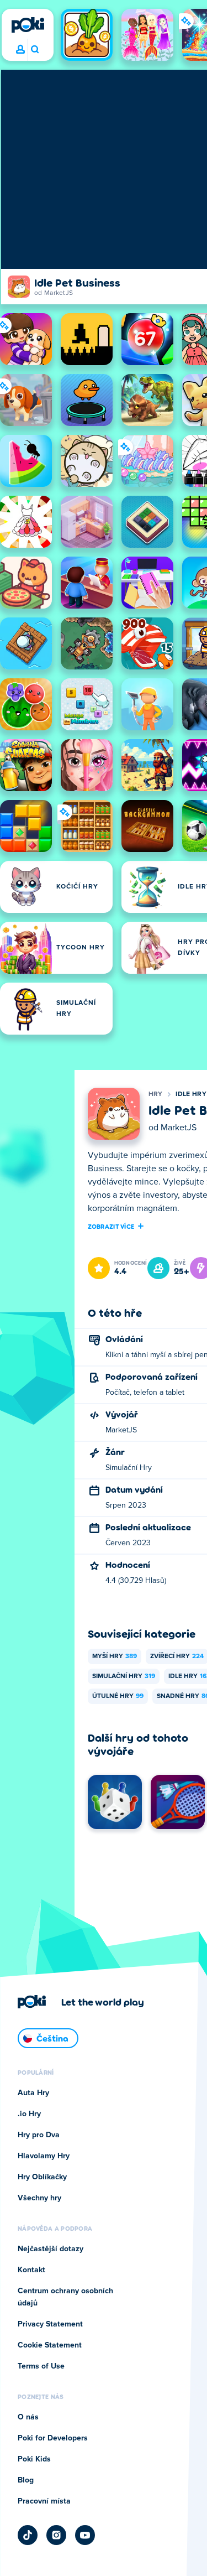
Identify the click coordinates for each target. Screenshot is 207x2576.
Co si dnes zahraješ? (34, 50)
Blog (26, 2480)
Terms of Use (41, 2366)
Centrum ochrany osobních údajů (65, 2297)
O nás (28, 2417)
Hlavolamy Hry (44, 2156)
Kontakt (31, 2270)
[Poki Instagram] (56, 2535)
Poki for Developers (53, 2438)
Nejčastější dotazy (51, 2249)
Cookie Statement (50, 2345)
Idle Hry (191, 1094)
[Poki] (28, 25)
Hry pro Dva (39, 2135)
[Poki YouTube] (85, 2535)
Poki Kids (34, 2459)
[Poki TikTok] (28, 2535)
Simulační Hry (124, 1676)
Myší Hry (115, 1656)
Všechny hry (39, 2198)
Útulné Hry (118, 1696)
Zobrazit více (111, 1226)
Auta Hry (33, 2093)
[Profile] (20, 50)
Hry (156, 1094)
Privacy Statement (50, 2324)
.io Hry (29, 2114)
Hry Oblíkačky (42, 2177)
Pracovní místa (44, 2501)
